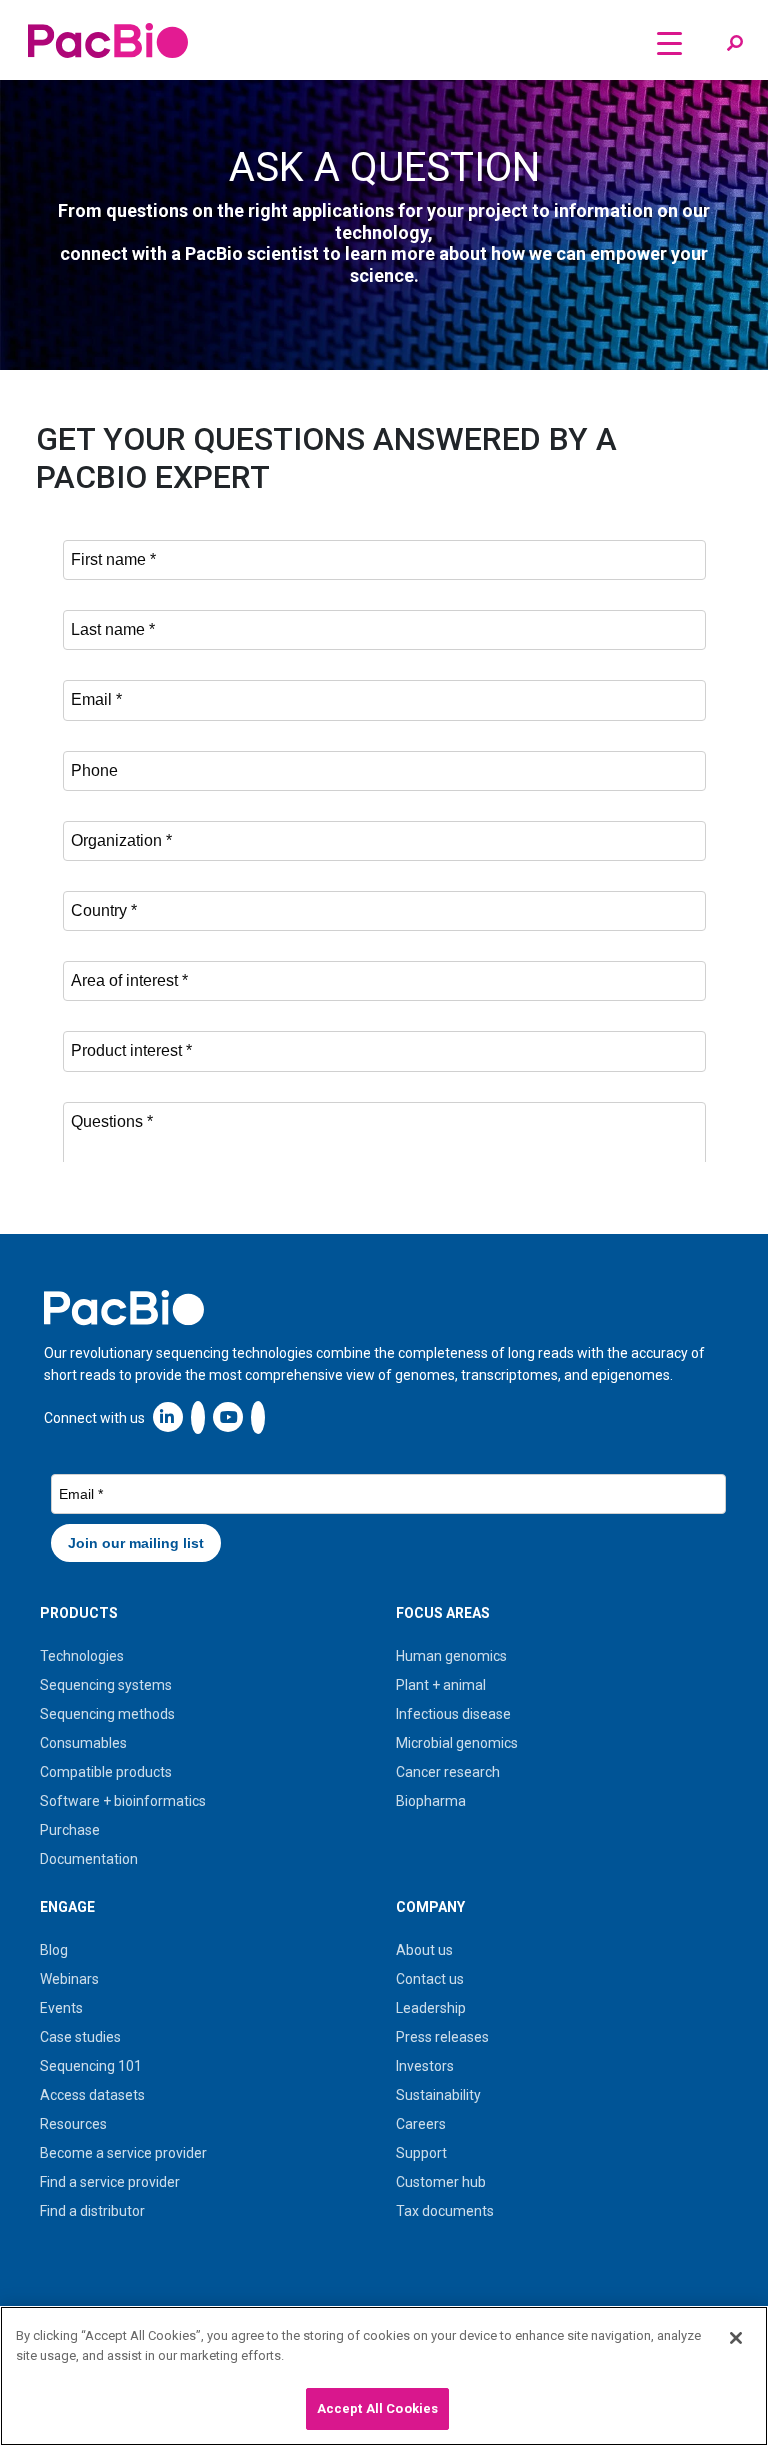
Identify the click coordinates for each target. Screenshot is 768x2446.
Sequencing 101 (91, 2066)
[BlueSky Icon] (258, 1416)
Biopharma (431, 1801)
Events (61, 2008)
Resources (73, 2124)
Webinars (69, 1979)
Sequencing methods (107, 1714)
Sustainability (438, 2095)
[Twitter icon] (198, 1416)
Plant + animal (441, 1685)
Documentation (89, 1859)
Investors (425, 2066)
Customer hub (441, 2182)
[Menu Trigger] (670, 42)
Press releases (442, 2037)
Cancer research (448, 1772)
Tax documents (445, 2211)
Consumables (83, 1743)
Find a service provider (110, 2182)
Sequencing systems (106, 1685)
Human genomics (451, 1656)
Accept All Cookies (377, 2408)
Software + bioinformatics (123, 1801)
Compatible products (106, 1772)
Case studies (80, 2037)
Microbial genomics (457, 1743)
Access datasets (92, 2095)
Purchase (70, 1830)
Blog (54, 1950)
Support (421, 2153)
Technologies (82, 1656)
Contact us (430, 1979)
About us (424, 1950)
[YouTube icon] (228, 1416)
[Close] (736, 2338)
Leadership (431, 2008)
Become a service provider (123, 2153)
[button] (735, 44)
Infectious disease (453, 1714)
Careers (421, 2124)
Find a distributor (92, 2211)
